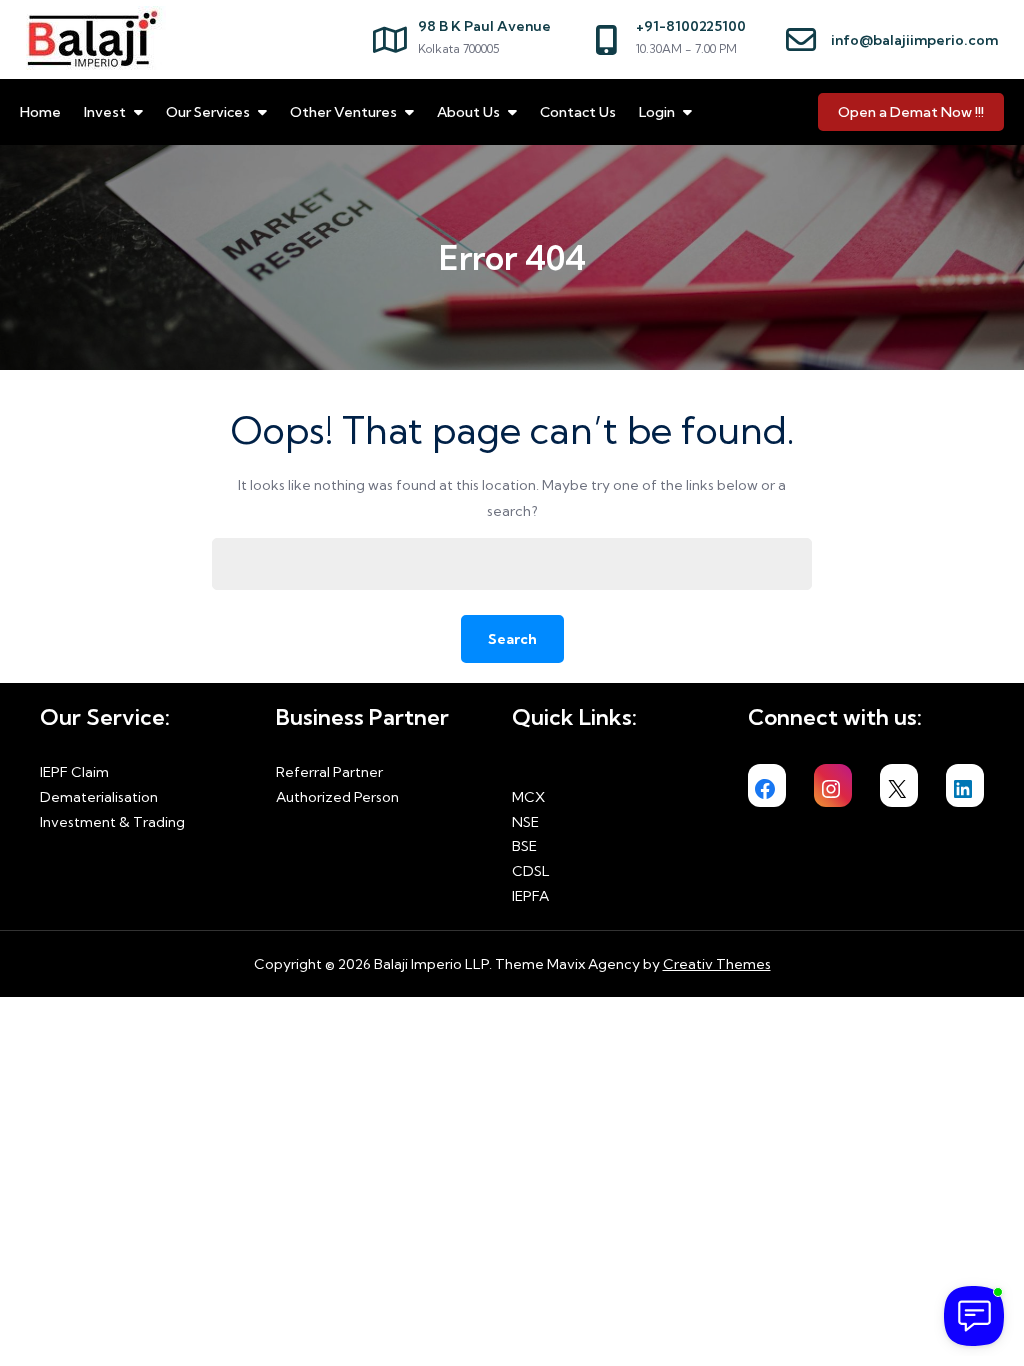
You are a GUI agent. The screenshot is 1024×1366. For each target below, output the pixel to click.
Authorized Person (337, 797)
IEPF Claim (74, 772)
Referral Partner (329, 772)
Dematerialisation (99, 797)
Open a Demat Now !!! (911, 112)
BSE (524, 846)
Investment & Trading (112, 822)
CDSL (531, 871)
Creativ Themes (717, 964)
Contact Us (578, 112)
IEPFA (530, 896)
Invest (105, 112)
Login (657, 112)
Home (40, 112)
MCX (528, 797)
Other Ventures (343, 112)
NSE (525, 822)
